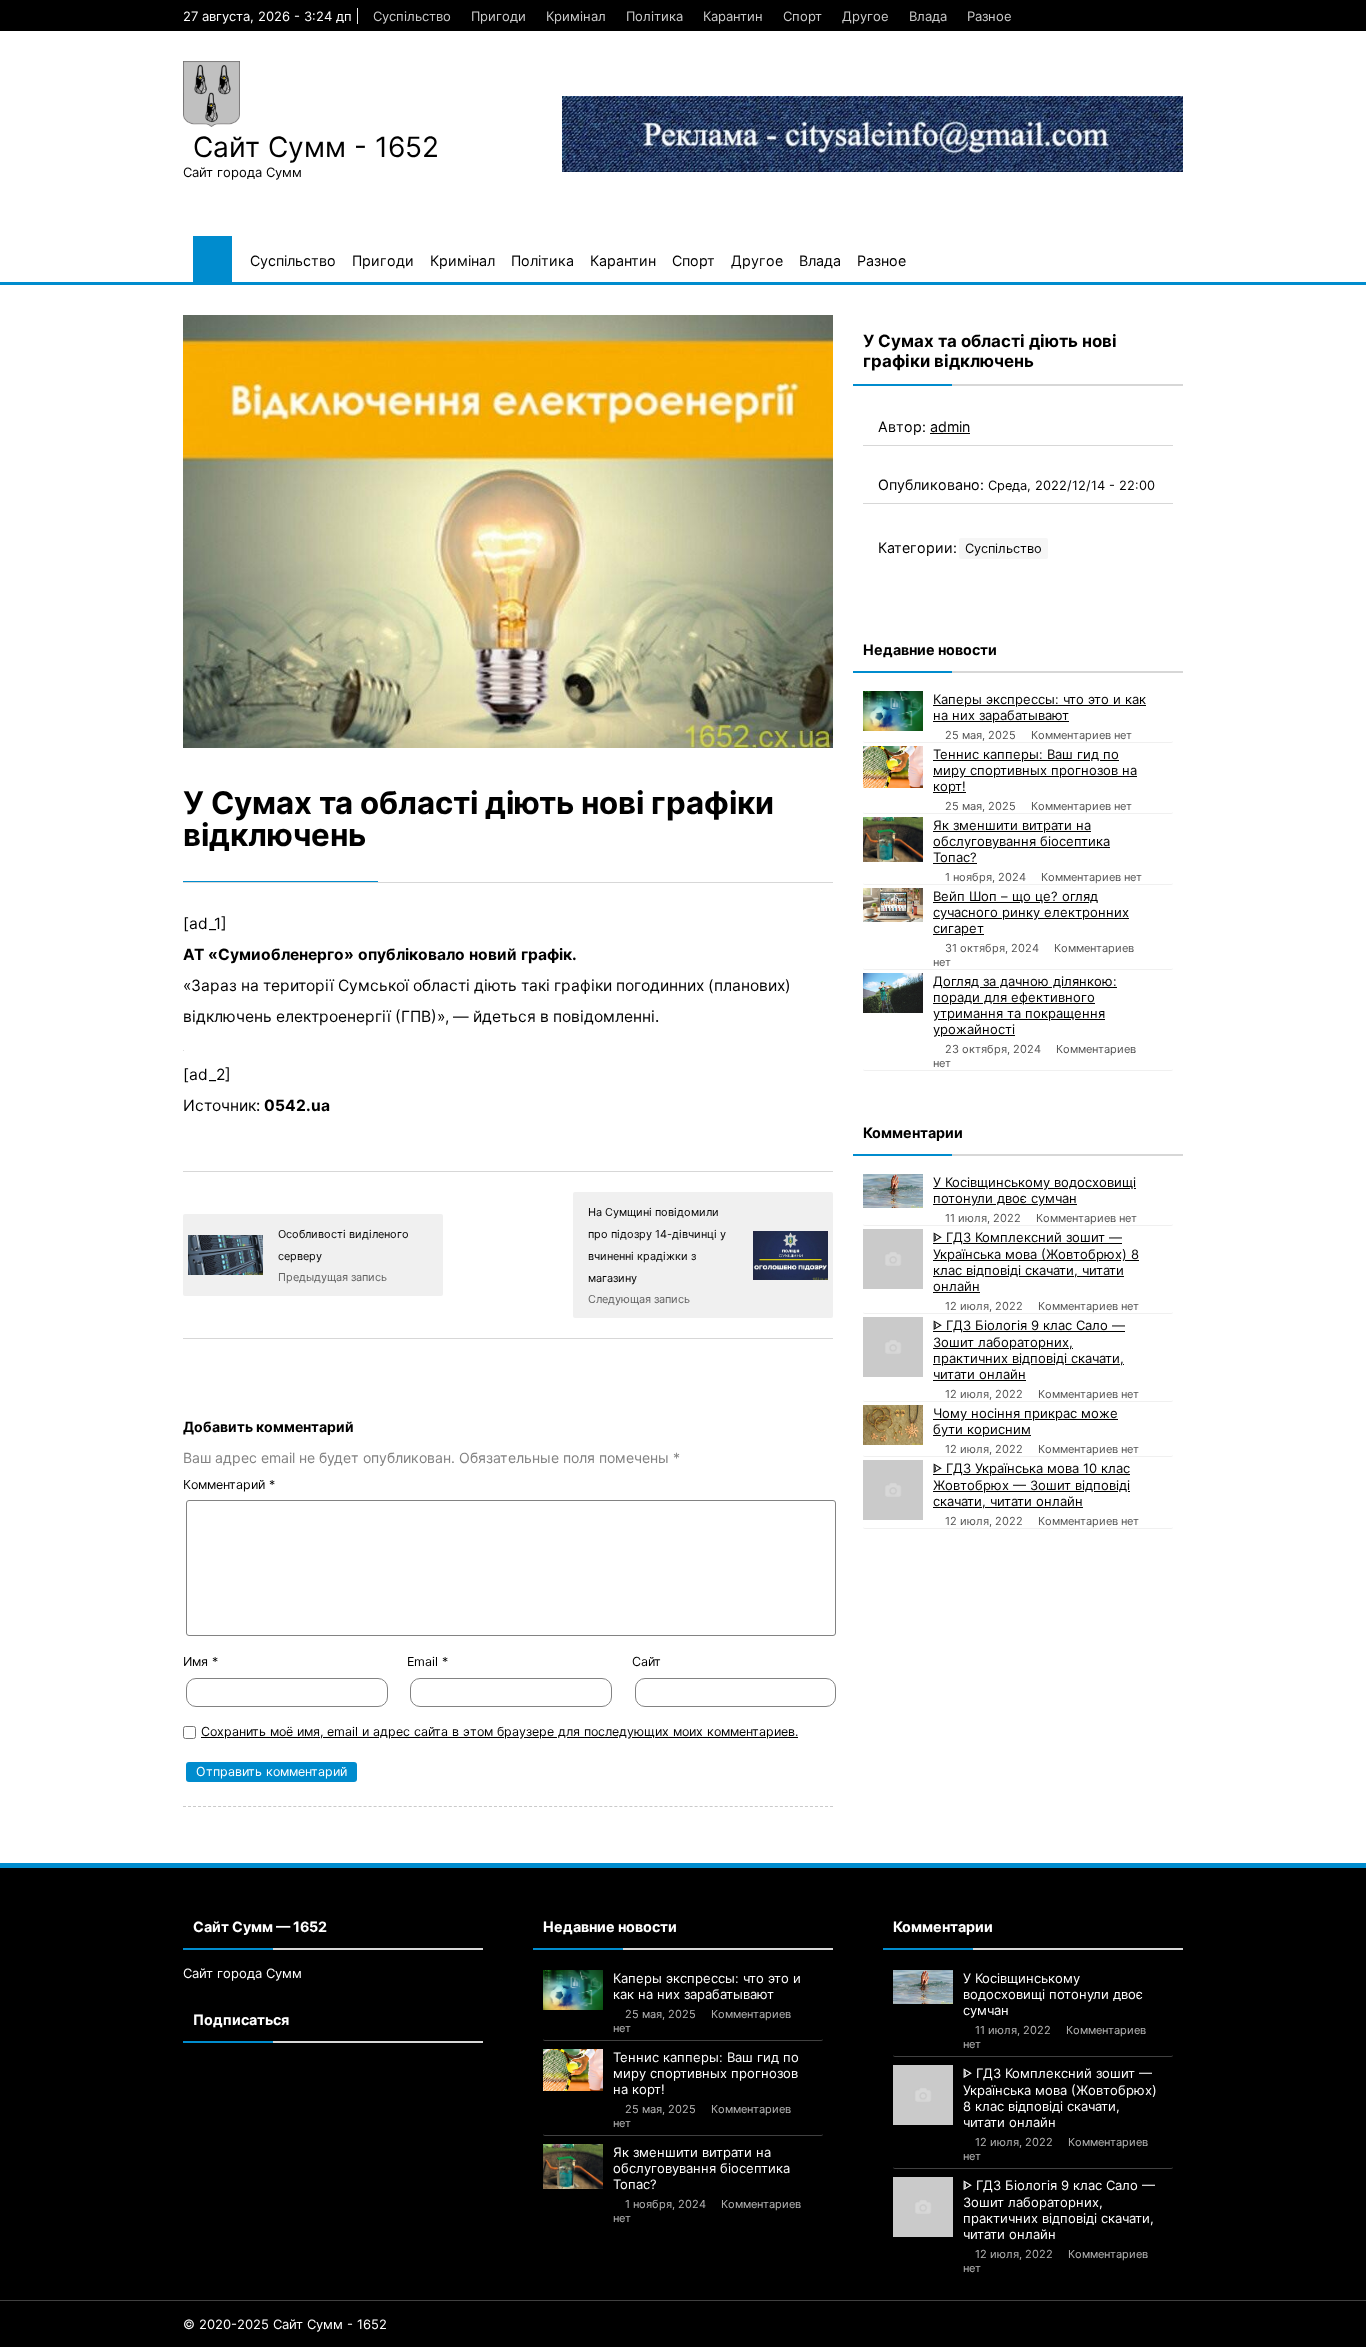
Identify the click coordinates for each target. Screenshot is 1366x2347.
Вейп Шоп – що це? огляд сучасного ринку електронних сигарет (1031, 912)
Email (427, 1661)
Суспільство (412, 16)
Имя (200, 1661)
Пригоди (498, 16)
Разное (989, 16)
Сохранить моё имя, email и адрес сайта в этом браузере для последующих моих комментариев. (499, 1731)
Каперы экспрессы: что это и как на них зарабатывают (1039, 707)
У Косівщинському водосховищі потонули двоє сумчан (1034, 1190)
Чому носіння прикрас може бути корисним (1025, 1421)
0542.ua (297, 1105)
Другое (865, 16)
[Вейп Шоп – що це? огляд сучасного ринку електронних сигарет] (893, 905)
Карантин (733, 16)
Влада (928, 16)
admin (950, 426)
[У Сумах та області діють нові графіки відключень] (508, 532)
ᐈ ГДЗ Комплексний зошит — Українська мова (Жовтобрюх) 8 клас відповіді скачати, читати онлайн (1036, 1261)
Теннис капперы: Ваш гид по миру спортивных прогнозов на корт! (1035, 770)
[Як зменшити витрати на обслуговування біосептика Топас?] (893, 839)
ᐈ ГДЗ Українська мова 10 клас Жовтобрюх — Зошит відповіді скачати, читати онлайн (1031, 1484)
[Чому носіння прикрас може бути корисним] (893, 1425)
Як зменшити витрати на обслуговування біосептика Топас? (1021, 841)
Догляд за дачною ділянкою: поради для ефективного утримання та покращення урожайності (1025, 1005)
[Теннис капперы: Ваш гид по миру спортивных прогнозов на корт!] (893, 767)
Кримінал (576, 16)
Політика (654, 16)
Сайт (646, 1661)
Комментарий (229, 1484)
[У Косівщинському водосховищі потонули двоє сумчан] (893, 1191)
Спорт (802, 16)
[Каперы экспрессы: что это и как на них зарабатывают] (893, 711)
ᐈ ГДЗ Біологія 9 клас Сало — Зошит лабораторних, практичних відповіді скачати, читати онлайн (1029, 1349)
